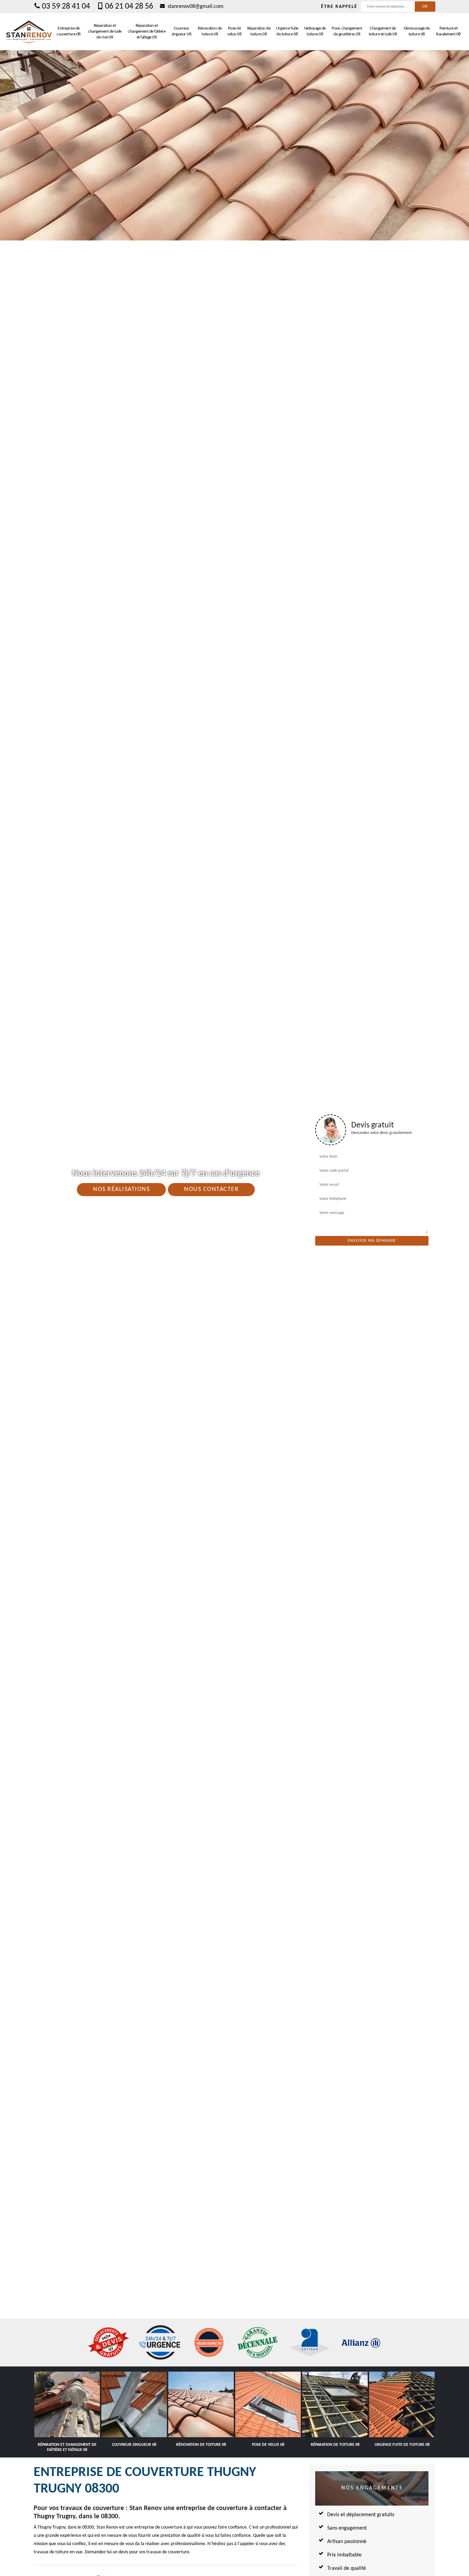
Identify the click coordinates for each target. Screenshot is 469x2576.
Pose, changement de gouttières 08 (347, 31)
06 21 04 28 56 (129, 7)
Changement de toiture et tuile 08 (383, 31)
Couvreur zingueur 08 (182, 31)
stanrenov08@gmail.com (195, 7)
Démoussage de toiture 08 (417, 31)
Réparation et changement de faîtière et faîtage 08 (147, 31)
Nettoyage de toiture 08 (315, 31)
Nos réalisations (121, 1189)
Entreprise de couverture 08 (69, 31)
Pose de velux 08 (234, 31)
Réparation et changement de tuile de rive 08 (105, 31)
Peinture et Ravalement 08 (448, 31)
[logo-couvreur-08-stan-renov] (29, 32)
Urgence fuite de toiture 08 (287, 31)
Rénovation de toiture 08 (210, 31)
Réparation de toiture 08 (259, 31)
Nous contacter (211, 1189)
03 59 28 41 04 (66, 7)
